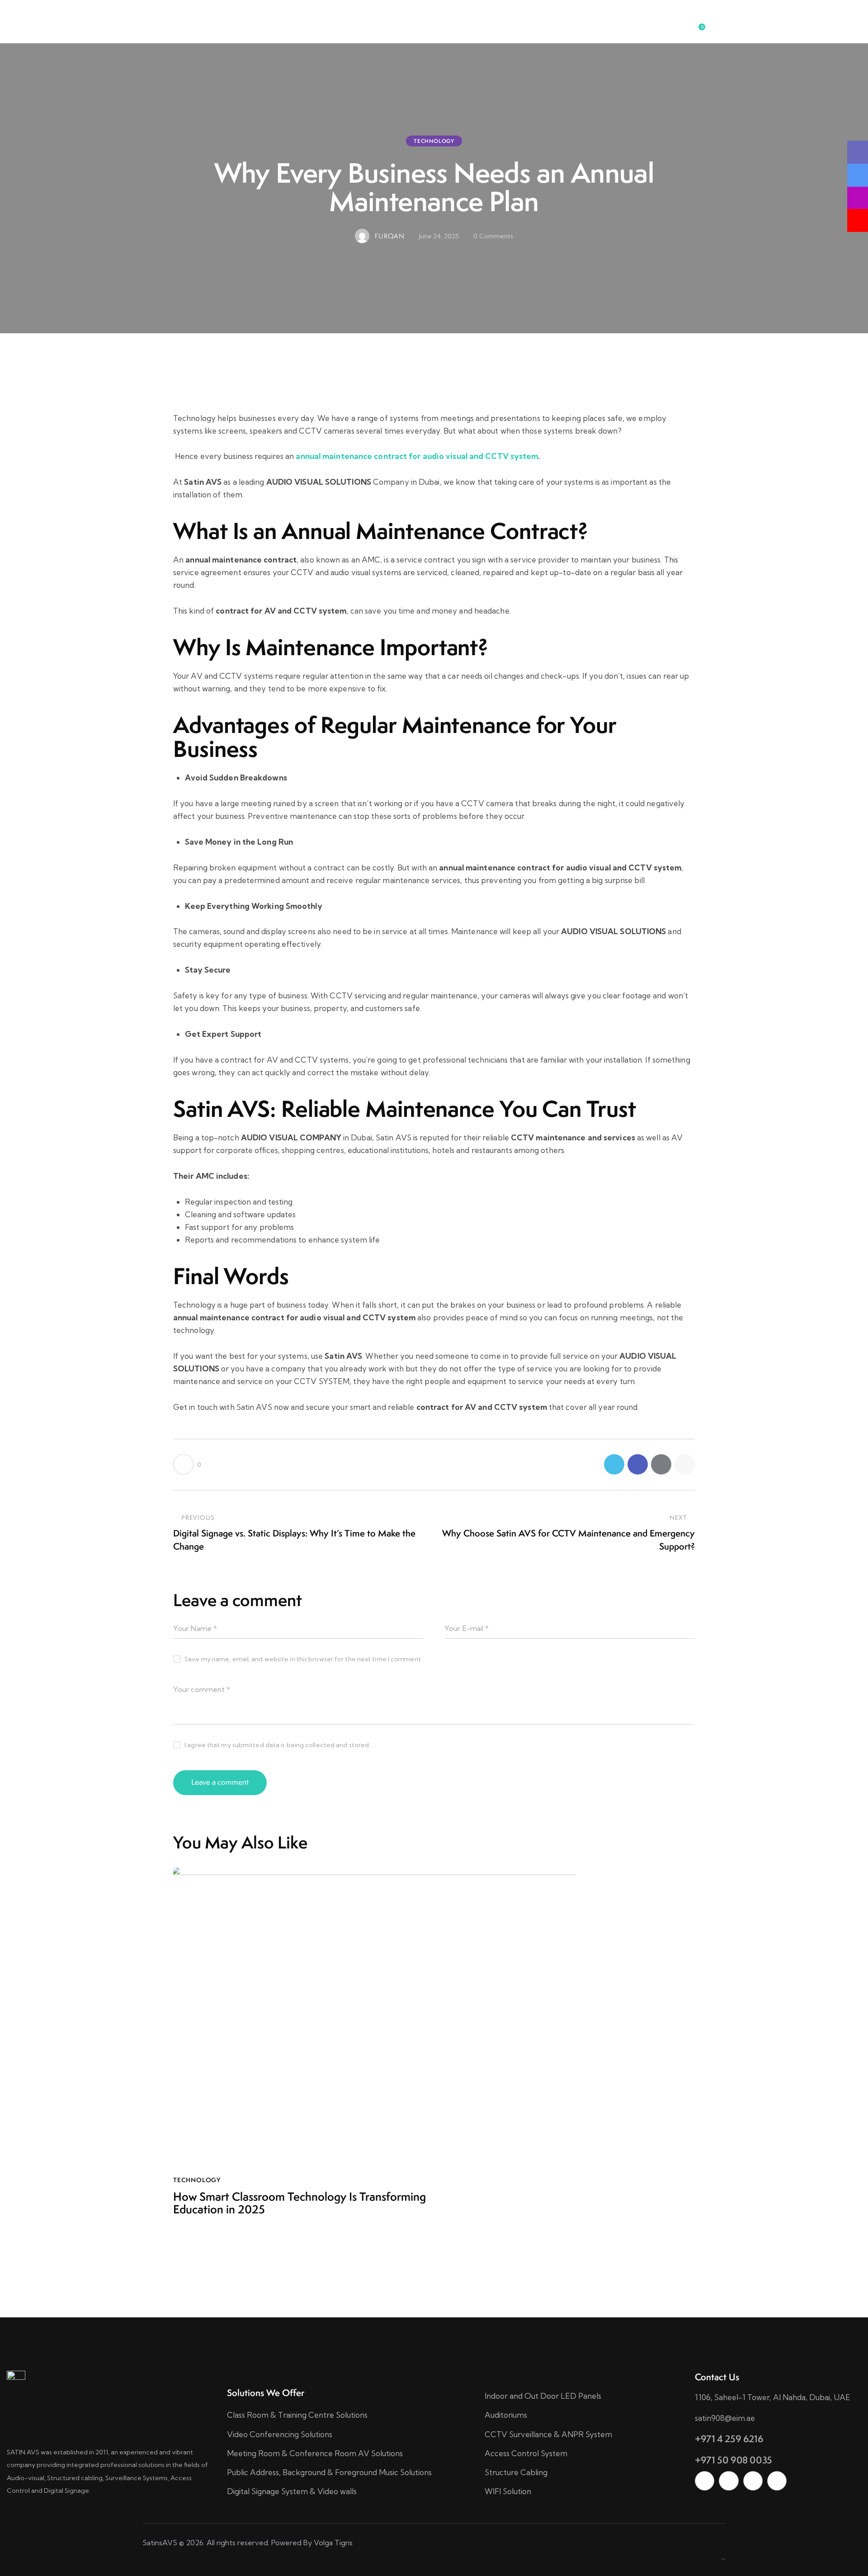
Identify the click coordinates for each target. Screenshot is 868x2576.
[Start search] (719, 23)
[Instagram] (753, 2481)
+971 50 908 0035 (734, 2460)
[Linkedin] (705, 2481)
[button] (685, 1464)
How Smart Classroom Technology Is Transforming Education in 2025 (300, 2203)
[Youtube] (777, 2481)
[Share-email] (661, 1464)
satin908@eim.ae (725, 2418)
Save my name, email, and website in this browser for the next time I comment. (303, 1659)
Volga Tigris (333, 2543)
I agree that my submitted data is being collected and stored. (277, 1745)
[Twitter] (614, 1464)
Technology (434, 141)
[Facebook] (638, 1464)
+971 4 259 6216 (729, 2439)
